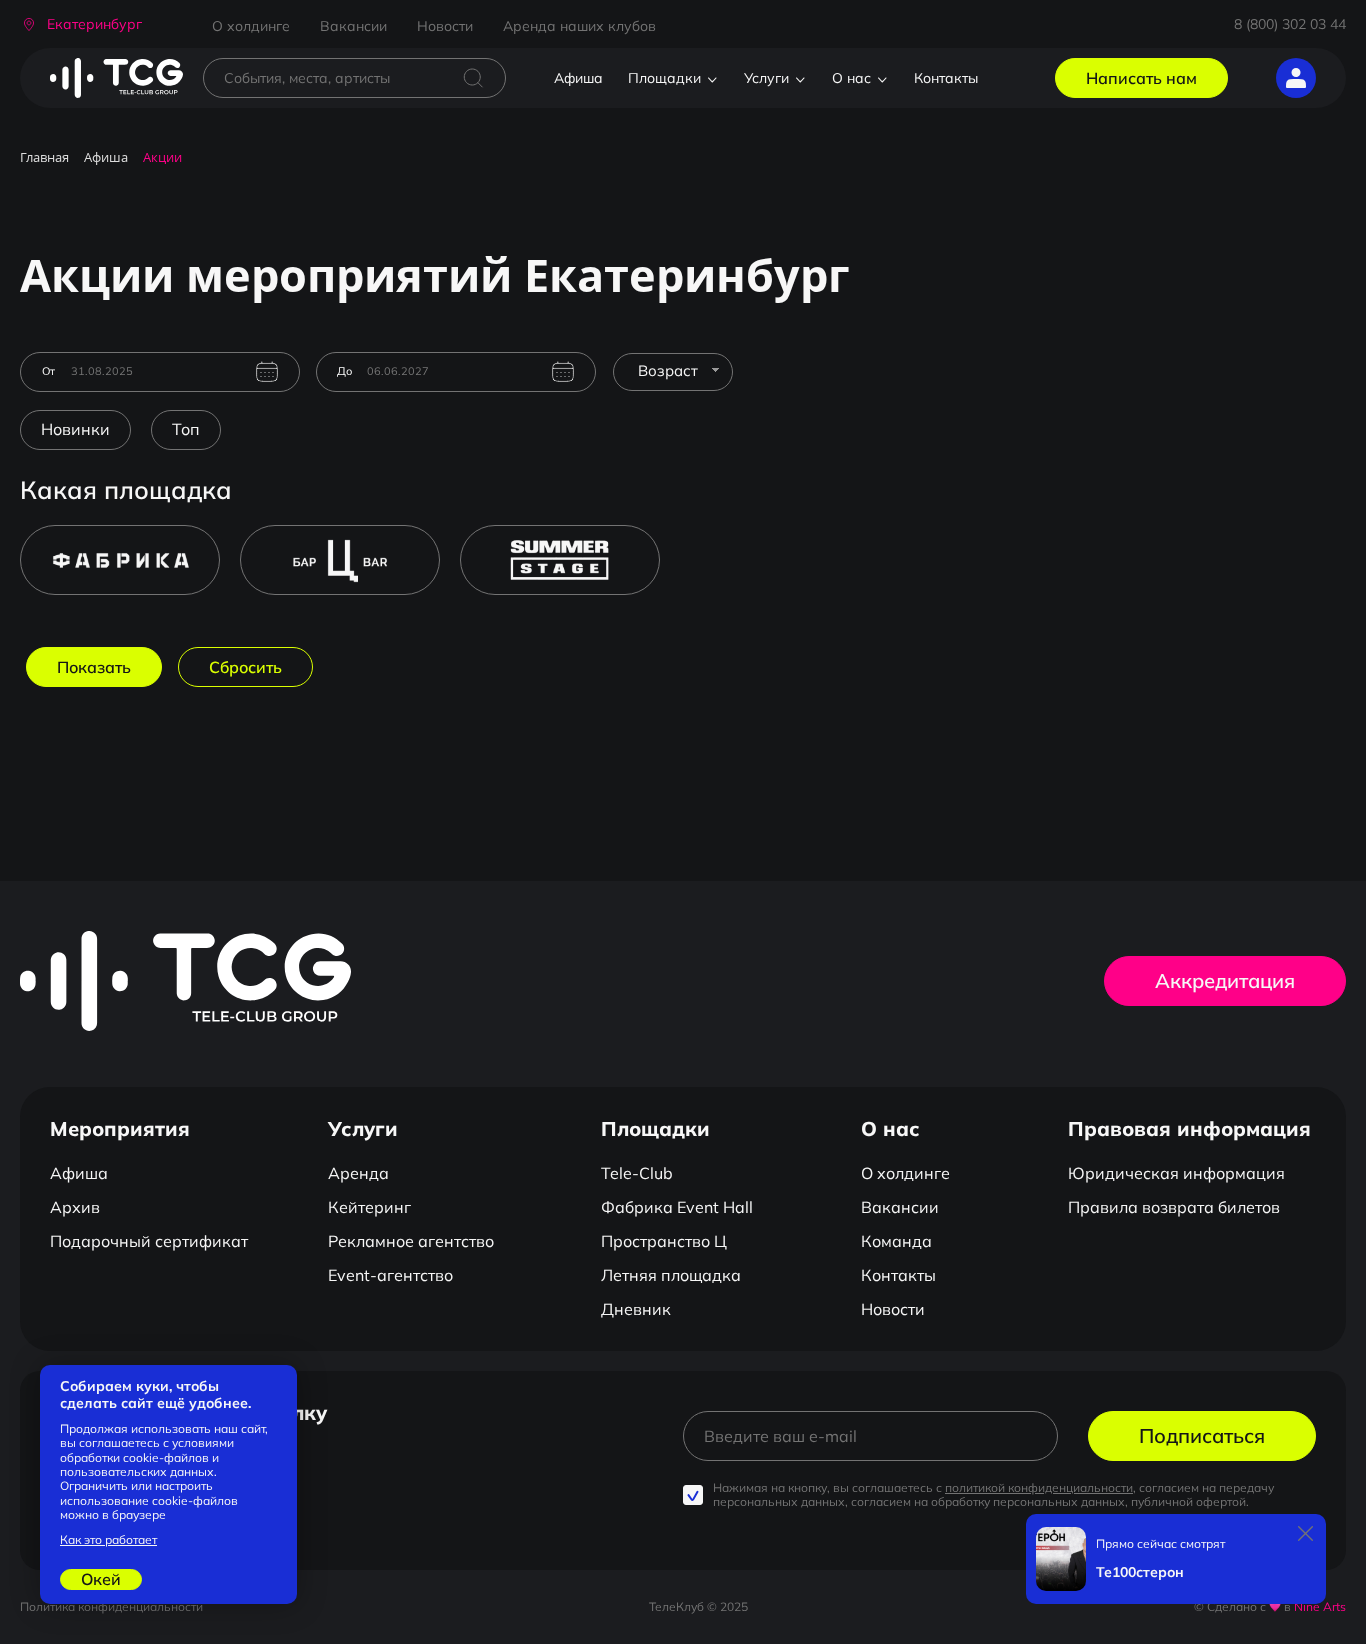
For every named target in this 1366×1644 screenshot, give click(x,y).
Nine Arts (1320, 1606)
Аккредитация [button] (1225, 980)
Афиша (578, 78)
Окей (101, 1579)
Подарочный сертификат (149, 1241)
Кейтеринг (369, 1207)
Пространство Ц (664, 1241)
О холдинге (251, 26)
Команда (896, 1241)
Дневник (636, 1309)
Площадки (664, 78)
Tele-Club (637, 1173)
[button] (81, 24)
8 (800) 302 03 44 (1290, 24)
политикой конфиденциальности (1039, 1487)
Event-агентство (390, 1275)
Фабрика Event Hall (677, 1207)
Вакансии (353, 26)
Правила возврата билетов (1174, 1207)
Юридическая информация (1176, 1173)
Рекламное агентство (411, 1241)
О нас (851, 78)
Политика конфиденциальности (111, 1606)
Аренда (358, 1173)
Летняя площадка (671, 1275)
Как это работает (108, 1540)
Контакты (946, 78)
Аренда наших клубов (579, 26)
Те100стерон (1140, 1572)
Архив (75, 1207)
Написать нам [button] (1141, 78)
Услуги (766, 78)
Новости (445, 26)
